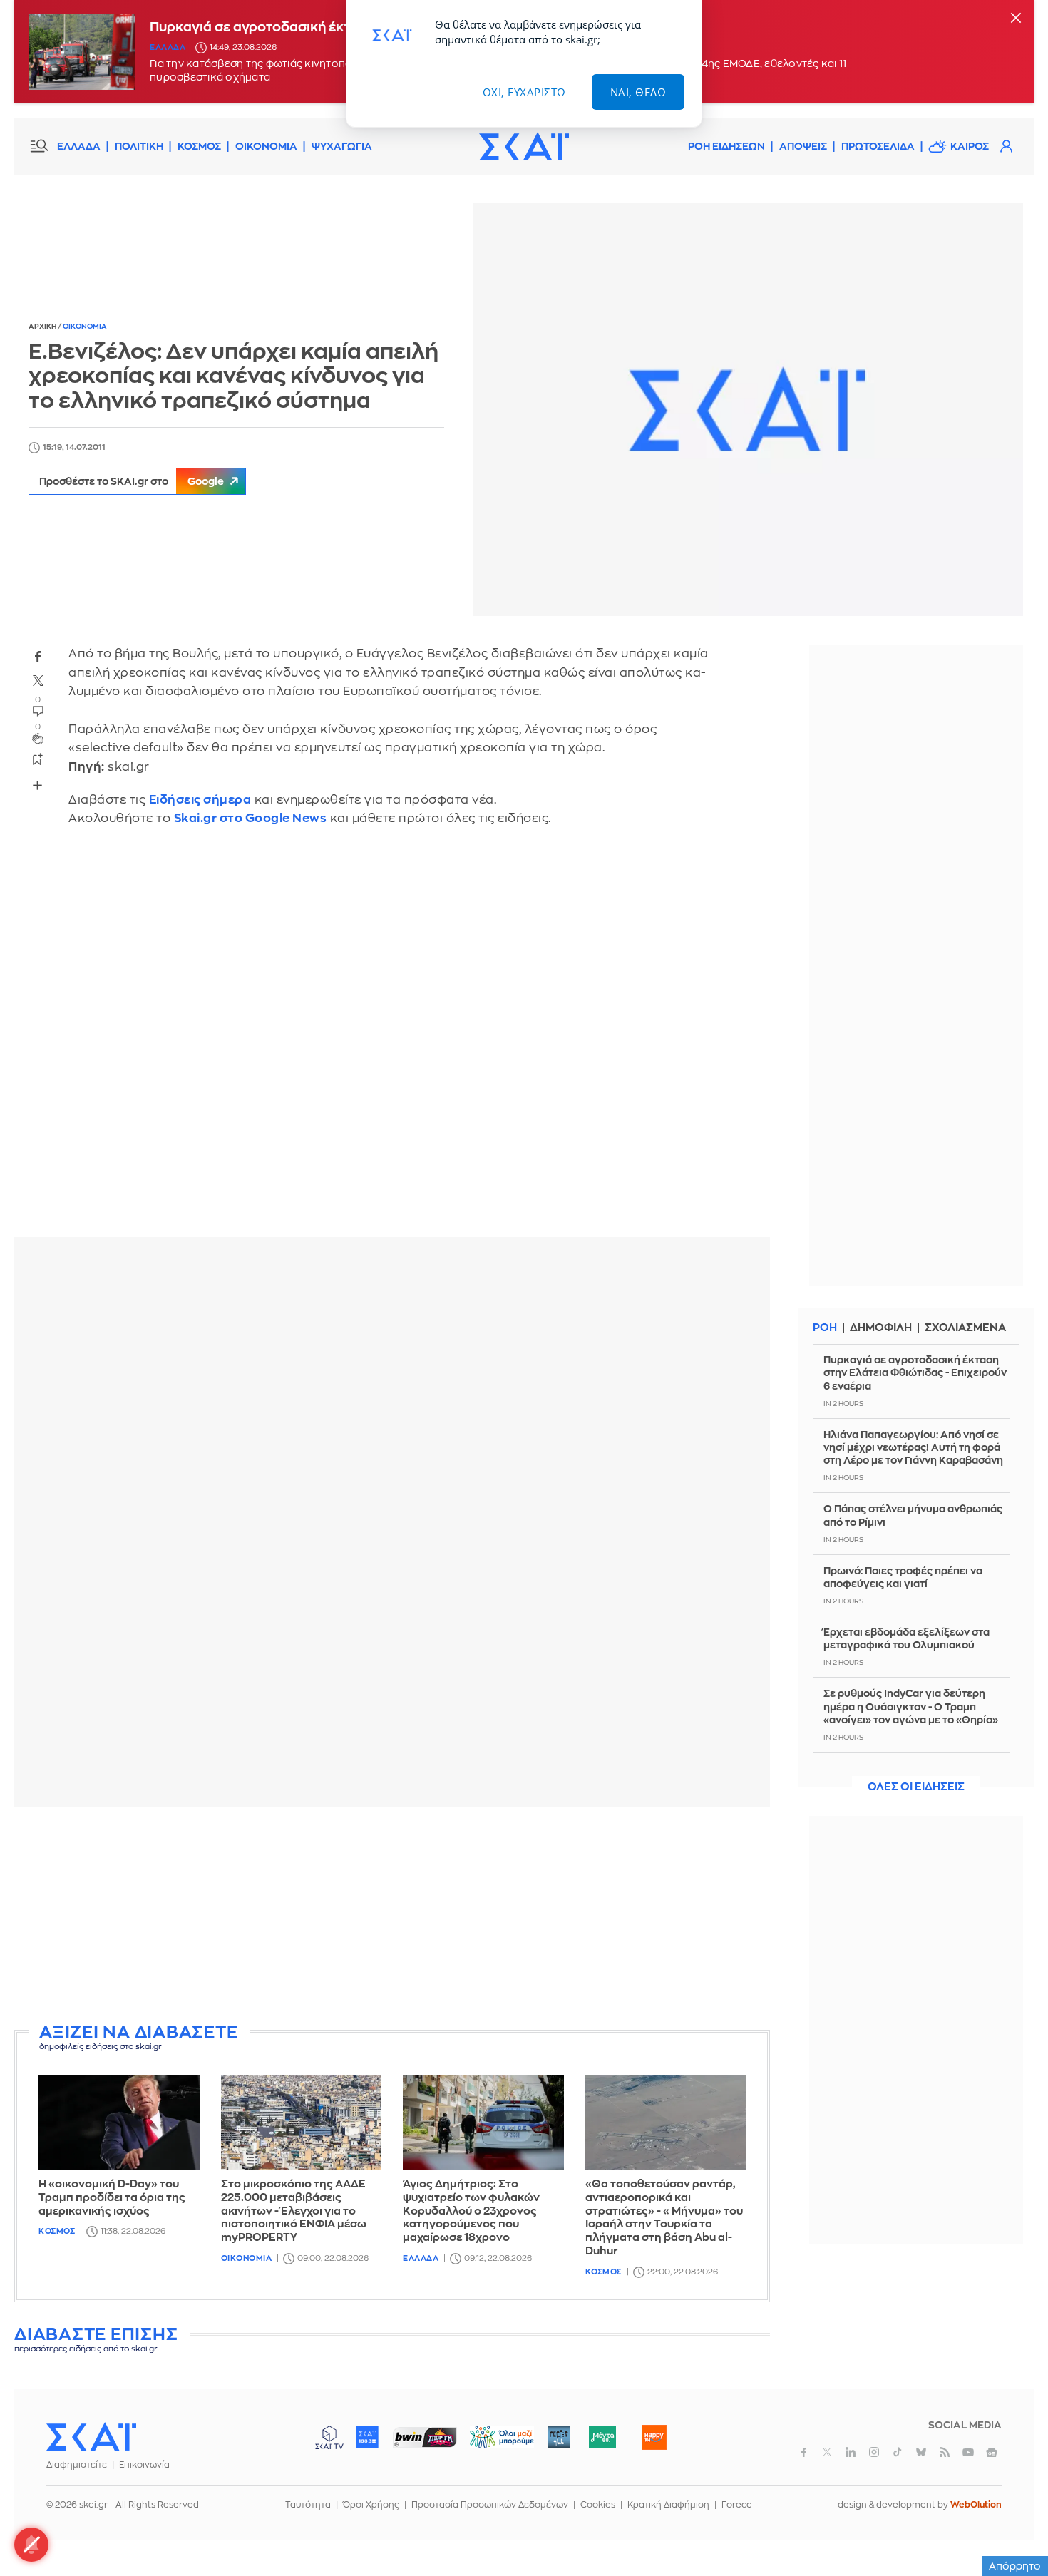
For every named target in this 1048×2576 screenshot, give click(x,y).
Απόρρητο (1015, 2566)
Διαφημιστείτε (77, 2465)
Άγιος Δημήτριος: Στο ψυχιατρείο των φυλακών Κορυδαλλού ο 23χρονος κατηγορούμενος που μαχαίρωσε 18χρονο (471, 2211)
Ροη (825, 1328)
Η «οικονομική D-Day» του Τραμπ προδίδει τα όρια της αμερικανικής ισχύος (112, 2198)
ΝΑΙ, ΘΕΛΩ (638, 92)
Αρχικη (43, 327)
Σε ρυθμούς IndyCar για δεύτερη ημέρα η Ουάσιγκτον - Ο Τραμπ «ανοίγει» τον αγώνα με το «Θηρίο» (911, 1706)
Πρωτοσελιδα (878, 146)
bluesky (921, 2452)
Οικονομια (85, 327)
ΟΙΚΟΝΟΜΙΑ (266, 146)
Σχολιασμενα (965, 1328)
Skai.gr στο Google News (251, 818)
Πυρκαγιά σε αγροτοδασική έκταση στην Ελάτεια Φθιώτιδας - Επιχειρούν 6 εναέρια (915, 1372)
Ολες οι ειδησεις (916, 1787)
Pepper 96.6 (559, 2437)
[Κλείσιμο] (1016, 19)
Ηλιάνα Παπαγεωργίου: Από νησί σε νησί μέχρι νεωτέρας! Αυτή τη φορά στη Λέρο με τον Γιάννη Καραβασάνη (913, 1447)
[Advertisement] (392, 1918)
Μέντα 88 (602, 2437)
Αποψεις (803, 146)
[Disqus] (392, 1042)
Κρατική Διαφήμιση (668, 2505)
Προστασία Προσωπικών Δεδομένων (490, 2505)
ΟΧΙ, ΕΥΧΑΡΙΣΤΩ (524, 92)
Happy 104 (654, 2437)
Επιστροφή (1012, 2526)
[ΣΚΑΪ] (524, 146)
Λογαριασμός (1006, 146)
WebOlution (976, 2505)
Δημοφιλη (881, 1328)
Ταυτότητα (308, 2505)
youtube (968, 2452)
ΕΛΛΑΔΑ (79, 146)
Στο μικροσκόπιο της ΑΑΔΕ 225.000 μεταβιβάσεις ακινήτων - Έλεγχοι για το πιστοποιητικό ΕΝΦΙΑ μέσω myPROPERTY (294, 2211)
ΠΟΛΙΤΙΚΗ (139, 146)
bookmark (38, 759)
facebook (38, 657)
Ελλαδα (168, 47)
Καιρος (970, 146)
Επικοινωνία (144, 2465)
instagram (874, 2452)
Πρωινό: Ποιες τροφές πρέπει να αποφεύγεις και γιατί (903, 1577)
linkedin (851, 2452)
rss (945, 2452)
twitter (38, 681)
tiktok (898, 2452)
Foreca (737, 2505)
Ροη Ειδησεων (726, 146)
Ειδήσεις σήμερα (200, 800)
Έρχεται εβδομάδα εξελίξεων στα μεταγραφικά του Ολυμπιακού (906, 1638)
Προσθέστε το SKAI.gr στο (132, 481)
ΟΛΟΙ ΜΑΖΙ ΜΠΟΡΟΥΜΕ (490, 2444)
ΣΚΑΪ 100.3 (367, 2437)
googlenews (992, 2452)
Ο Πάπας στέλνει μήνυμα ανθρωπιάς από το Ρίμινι (913, 1515)
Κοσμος (57, 2231)
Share (37, 786)
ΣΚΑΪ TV (329, 2437)
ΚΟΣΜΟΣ (199, 146)
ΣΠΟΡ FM (425, 2437)
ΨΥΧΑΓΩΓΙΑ (342, 146)
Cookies (598, 2505)
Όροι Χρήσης (371, 2505)
